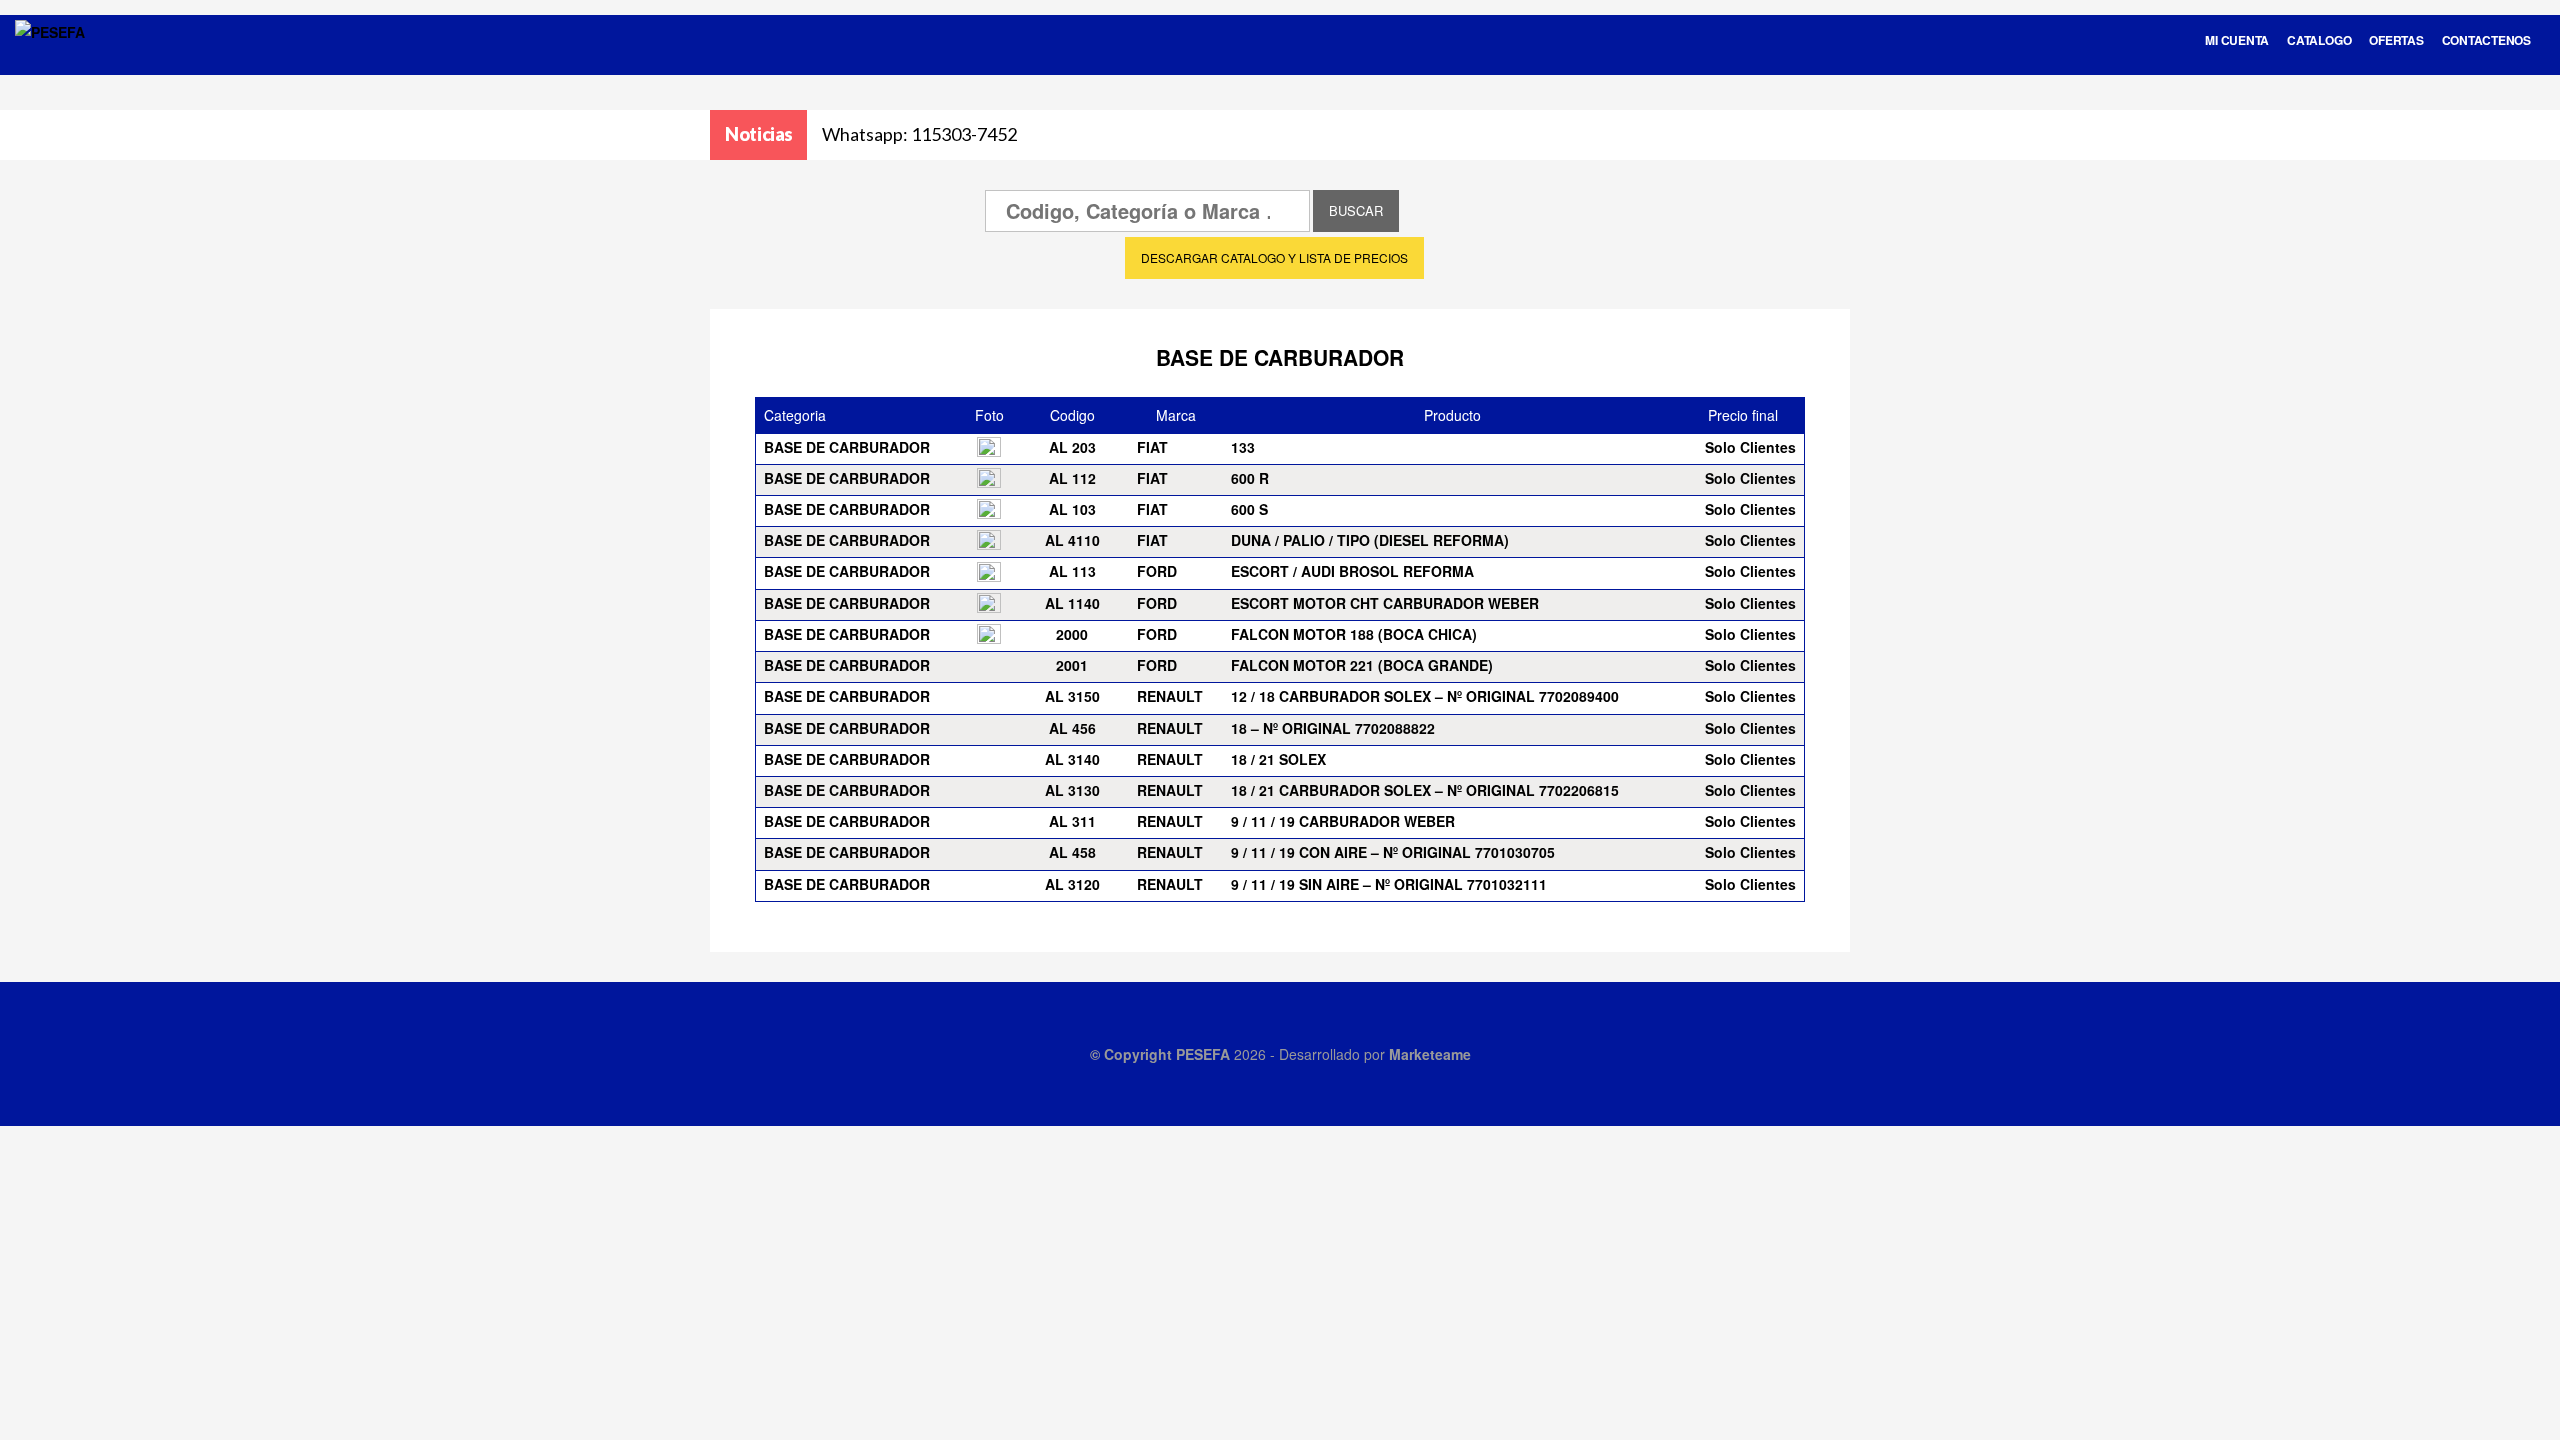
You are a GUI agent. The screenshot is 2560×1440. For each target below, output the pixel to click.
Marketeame (1430, 1054)
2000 (1072, 634)
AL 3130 (1072, 790)
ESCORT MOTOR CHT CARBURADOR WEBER (1385, 603)
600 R (1250, 478)
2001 (1072, 665)
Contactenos (2486, 40)
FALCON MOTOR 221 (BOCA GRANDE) (1362, 665)
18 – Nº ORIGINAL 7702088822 (1333, 728)
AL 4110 (1072, 540)
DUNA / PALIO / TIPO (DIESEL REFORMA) (1370, 540)
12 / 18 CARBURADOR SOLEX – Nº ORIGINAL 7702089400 (1425, 696)
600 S (1249, 509)
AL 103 (1072, 509)
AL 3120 (1072, 884)
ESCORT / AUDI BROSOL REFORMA (1352, 571)
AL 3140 (1072, 759)
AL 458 (1072, 852)
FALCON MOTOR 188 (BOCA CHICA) (1354, 634)
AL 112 (1072, 478)
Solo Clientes (1750, 447)
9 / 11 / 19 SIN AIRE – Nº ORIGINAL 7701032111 (1389, 884)
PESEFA (1203, 1054)
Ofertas (2396, 40)
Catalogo (2319, 40)
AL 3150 (1072, 696)
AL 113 (1072, 571)
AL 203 (1072, 447)
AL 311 (1072, 821)
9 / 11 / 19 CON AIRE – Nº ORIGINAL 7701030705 (1393, 852)
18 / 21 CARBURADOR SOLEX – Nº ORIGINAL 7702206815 (1425, 790)
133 (1243, 447)
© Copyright (1133, 1054)
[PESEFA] (50, 58)
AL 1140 (1072, 603)
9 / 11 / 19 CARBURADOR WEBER (1343, 821)
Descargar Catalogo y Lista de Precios (1274, 257)
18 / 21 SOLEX (1278, 759)
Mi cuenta (2237, 40)
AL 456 (1072, 728)
